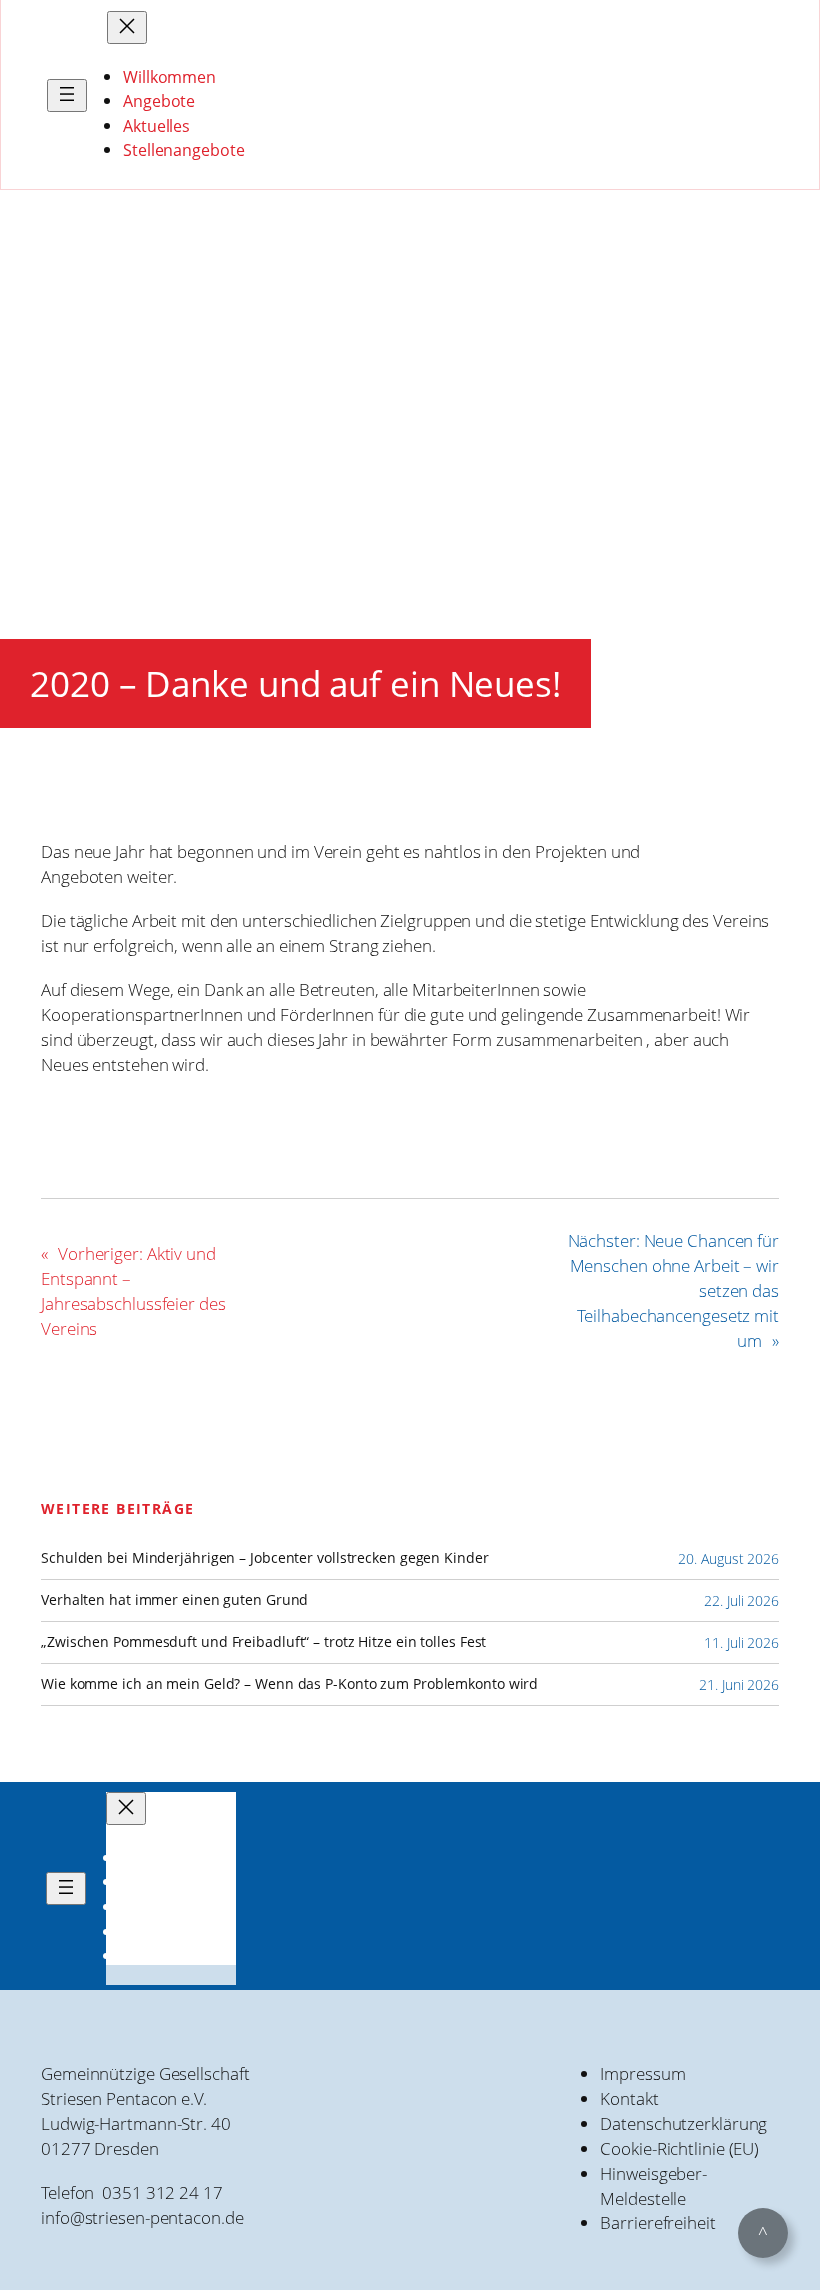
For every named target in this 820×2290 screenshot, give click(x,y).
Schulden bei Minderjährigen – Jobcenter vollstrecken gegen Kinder (265, 1558)
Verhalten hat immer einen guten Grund (174, 1600)
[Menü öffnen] (67, 95)
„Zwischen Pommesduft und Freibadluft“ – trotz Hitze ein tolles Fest (263, 1642)
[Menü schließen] (127, 27)
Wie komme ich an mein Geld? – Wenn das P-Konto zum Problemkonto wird (289, 1684)
